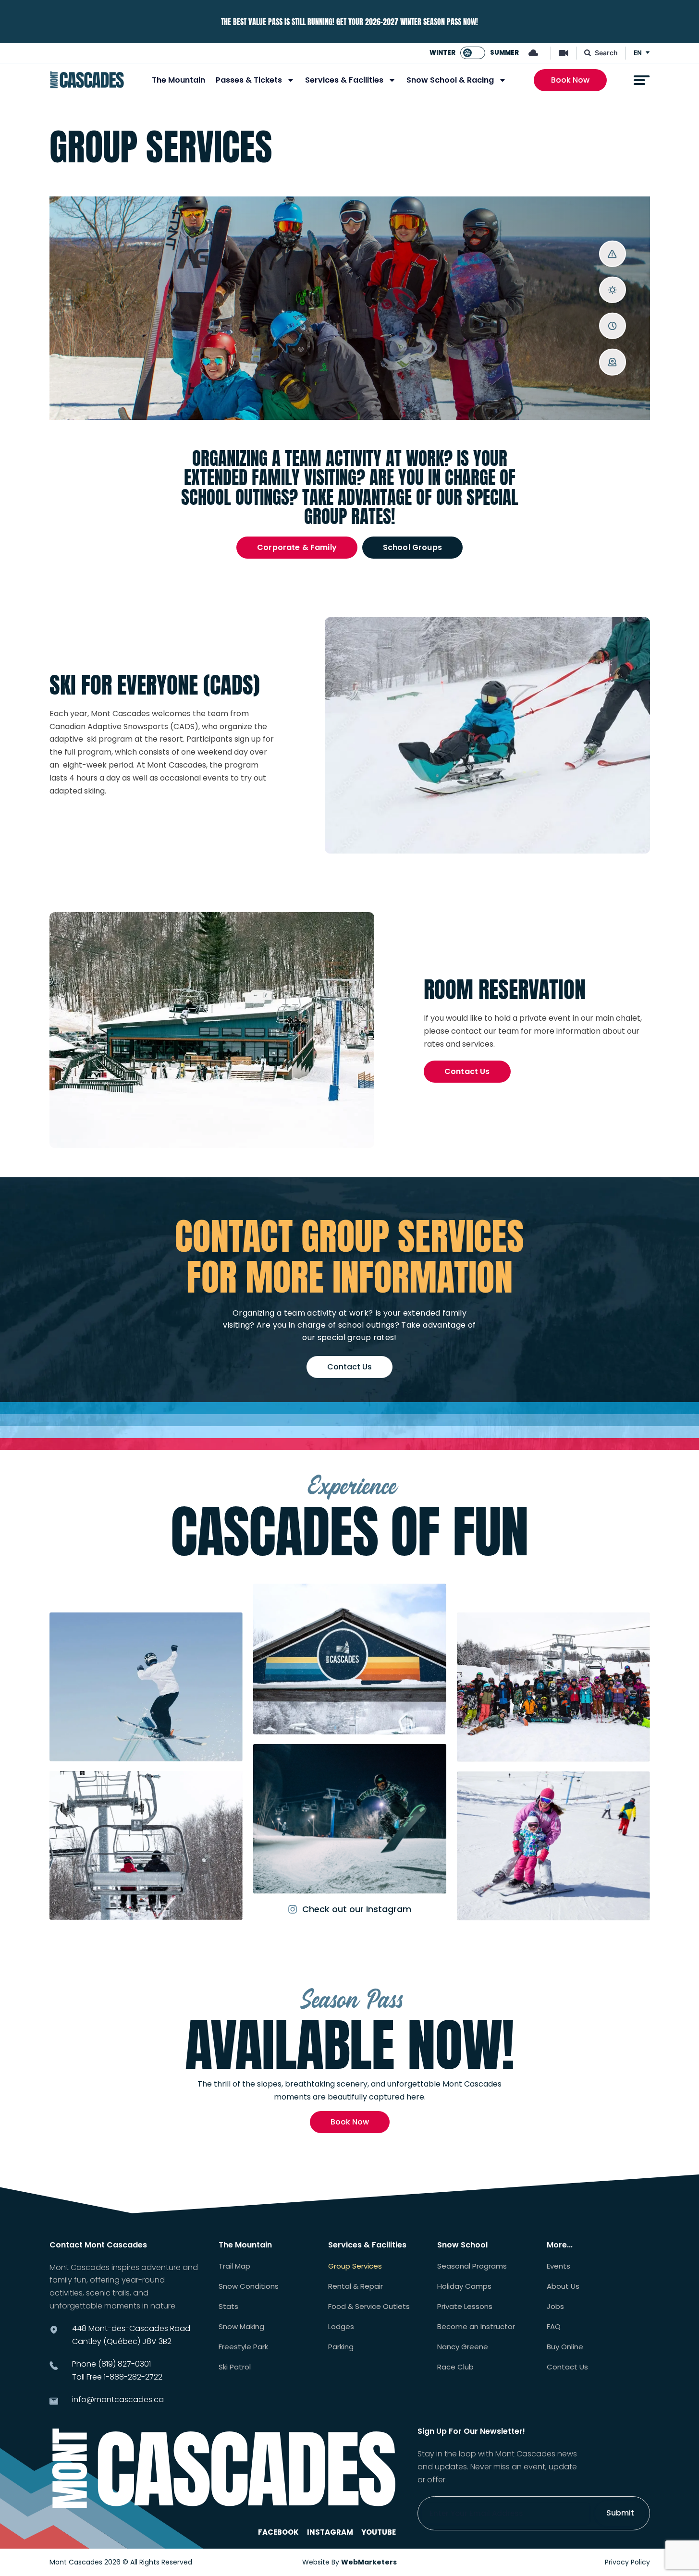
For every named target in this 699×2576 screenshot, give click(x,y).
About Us (563, 2286)
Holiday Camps (464, 2286)
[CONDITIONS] (612, 290)
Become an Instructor (476, 2327)
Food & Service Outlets (369, 2307)
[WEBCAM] (612, 362)
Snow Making (241, 2327)
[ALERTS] (612, 254)
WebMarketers (369, 2562)
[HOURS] (612, 326)
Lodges (341, 2327)
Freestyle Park (243, 2347)
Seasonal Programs (472, 2266)
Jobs (555, 2307)
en (638, 53)
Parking (341, 2347)
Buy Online (565, 2347)
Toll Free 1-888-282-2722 (117, 2377)
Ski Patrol (235, 2367)
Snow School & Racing (450, 80)
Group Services (355, 2266)
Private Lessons (465, 2307)
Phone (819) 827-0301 (111, 2364)
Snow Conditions (249, 2286)
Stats (228, 2307)
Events (558, 2266)
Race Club (455, 2367)
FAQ (554, 2327)
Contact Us (567, 2367)
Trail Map (234, 2266)
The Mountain (178, 80)
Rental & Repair (356, 2286)
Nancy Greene (463, 2347)
